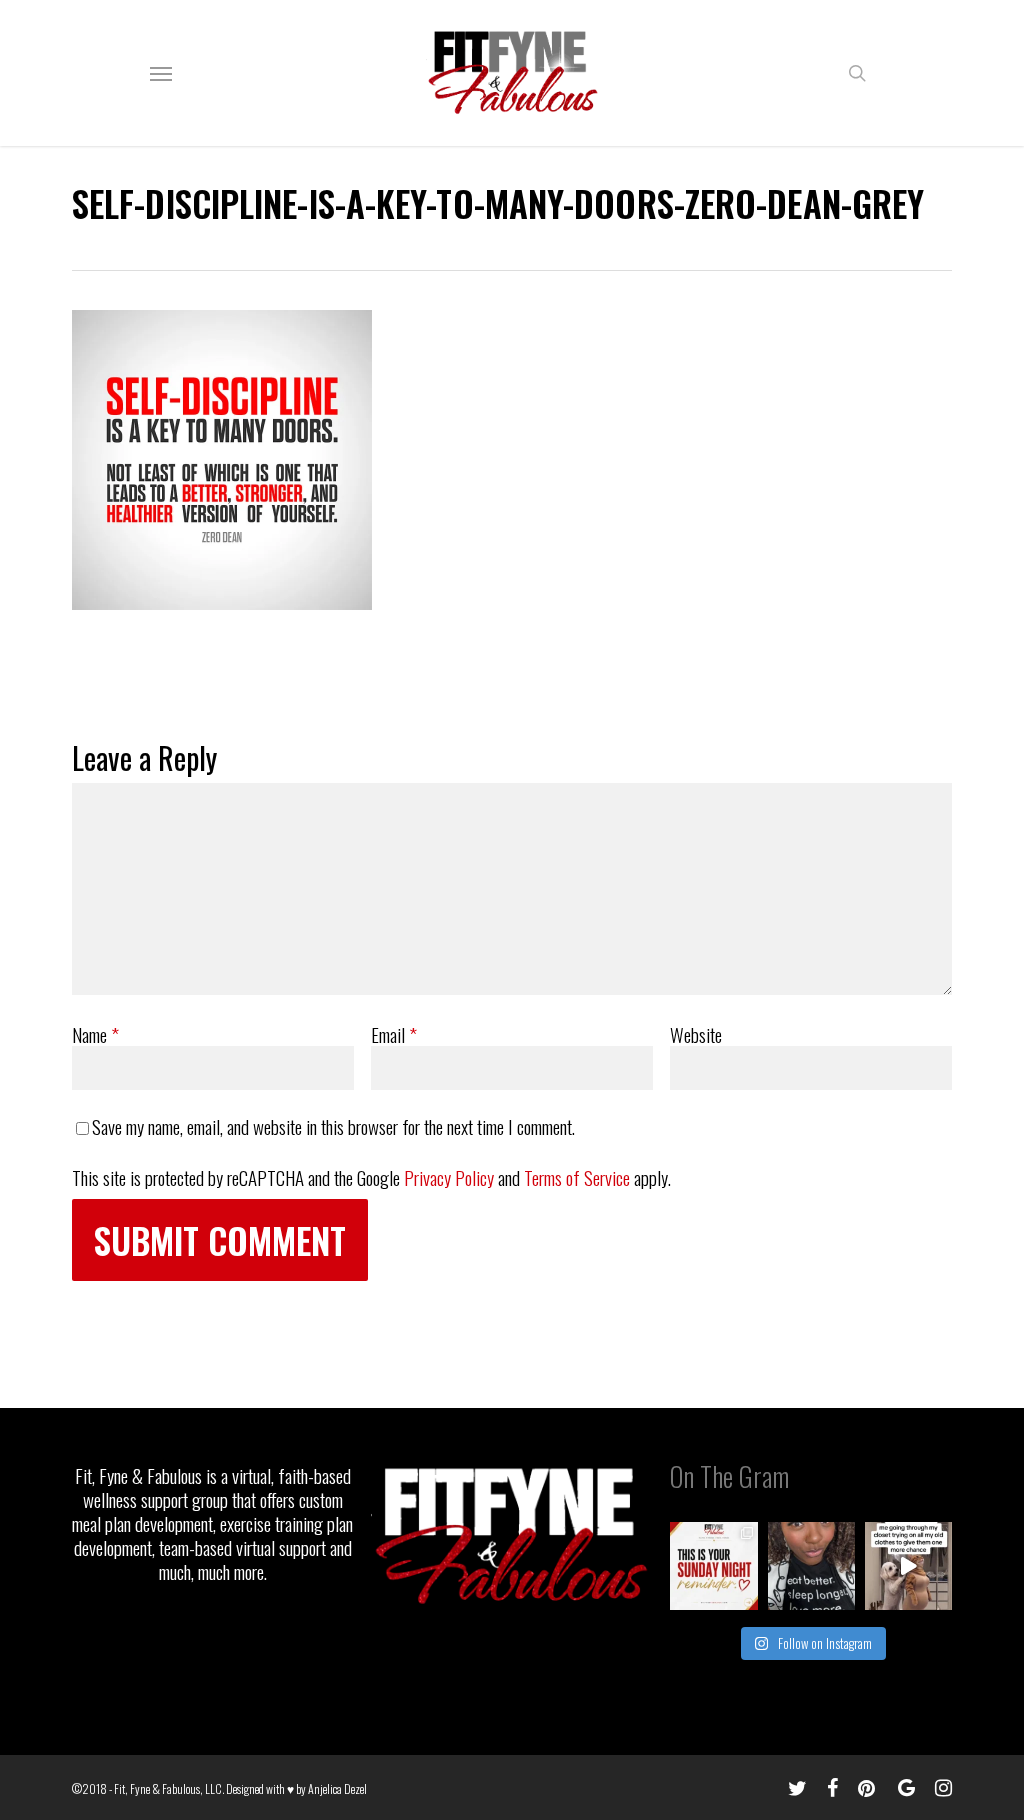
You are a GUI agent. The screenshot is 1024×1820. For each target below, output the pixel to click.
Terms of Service (577, 1177)
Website (696, 1034)
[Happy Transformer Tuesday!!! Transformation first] (811, 1565)
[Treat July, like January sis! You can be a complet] (908, 1565)
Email (394, 1034)
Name (95, 1034)
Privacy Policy (449, 1177)
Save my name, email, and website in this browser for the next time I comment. (333, 1126)
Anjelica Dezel (337, 1788)
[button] (161, 73)
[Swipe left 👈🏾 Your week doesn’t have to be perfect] (713, 1565)
